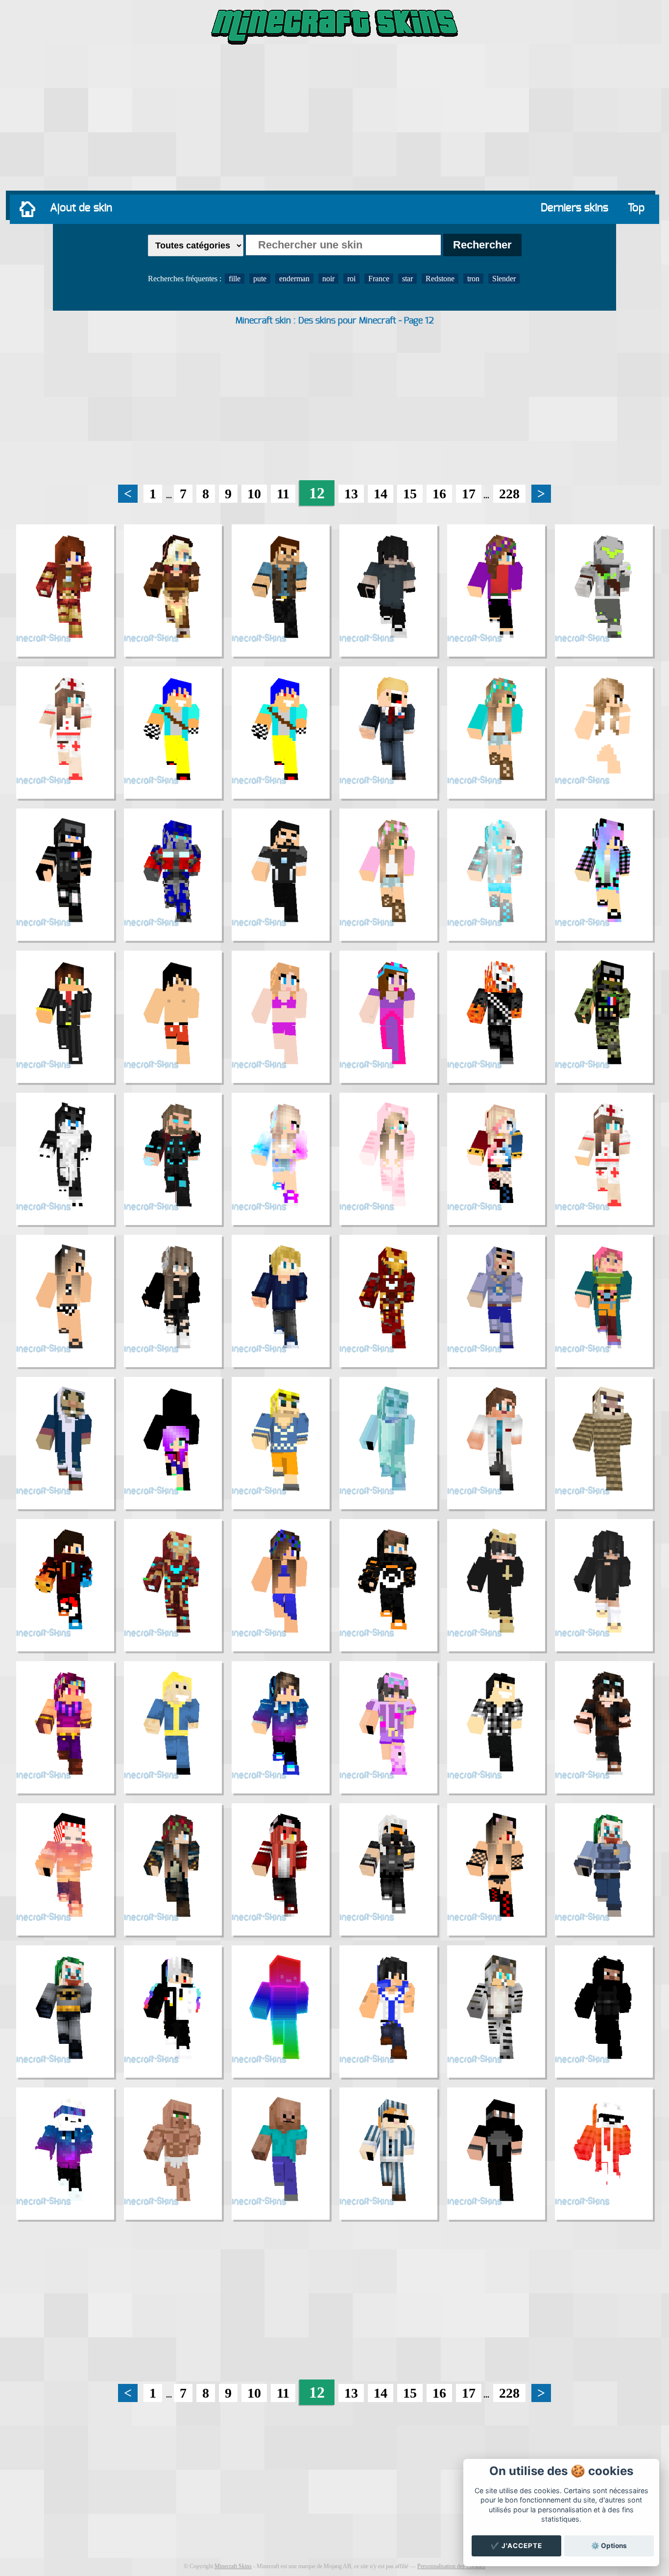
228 (509, 494)
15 (410, 494)
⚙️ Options (609, 2546)
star (407, 279)
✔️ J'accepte (516, 2546)
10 (254, 494)
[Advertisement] (334, 120)
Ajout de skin (81, 208)
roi (351, 279)
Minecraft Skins (233, 2566)
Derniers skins (574, 208)
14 (381, 494)
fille (235, 279)
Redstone (440, 279)
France (379, 279)
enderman (294, 279)
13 (351, 494)
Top (636, 208)
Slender (504, 279)
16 (439, 494)
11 (283, 494)
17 (469, 494)
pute (260, 279)
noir (328, 279)
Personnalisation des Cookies (451, 2566)
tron (473, 279)
